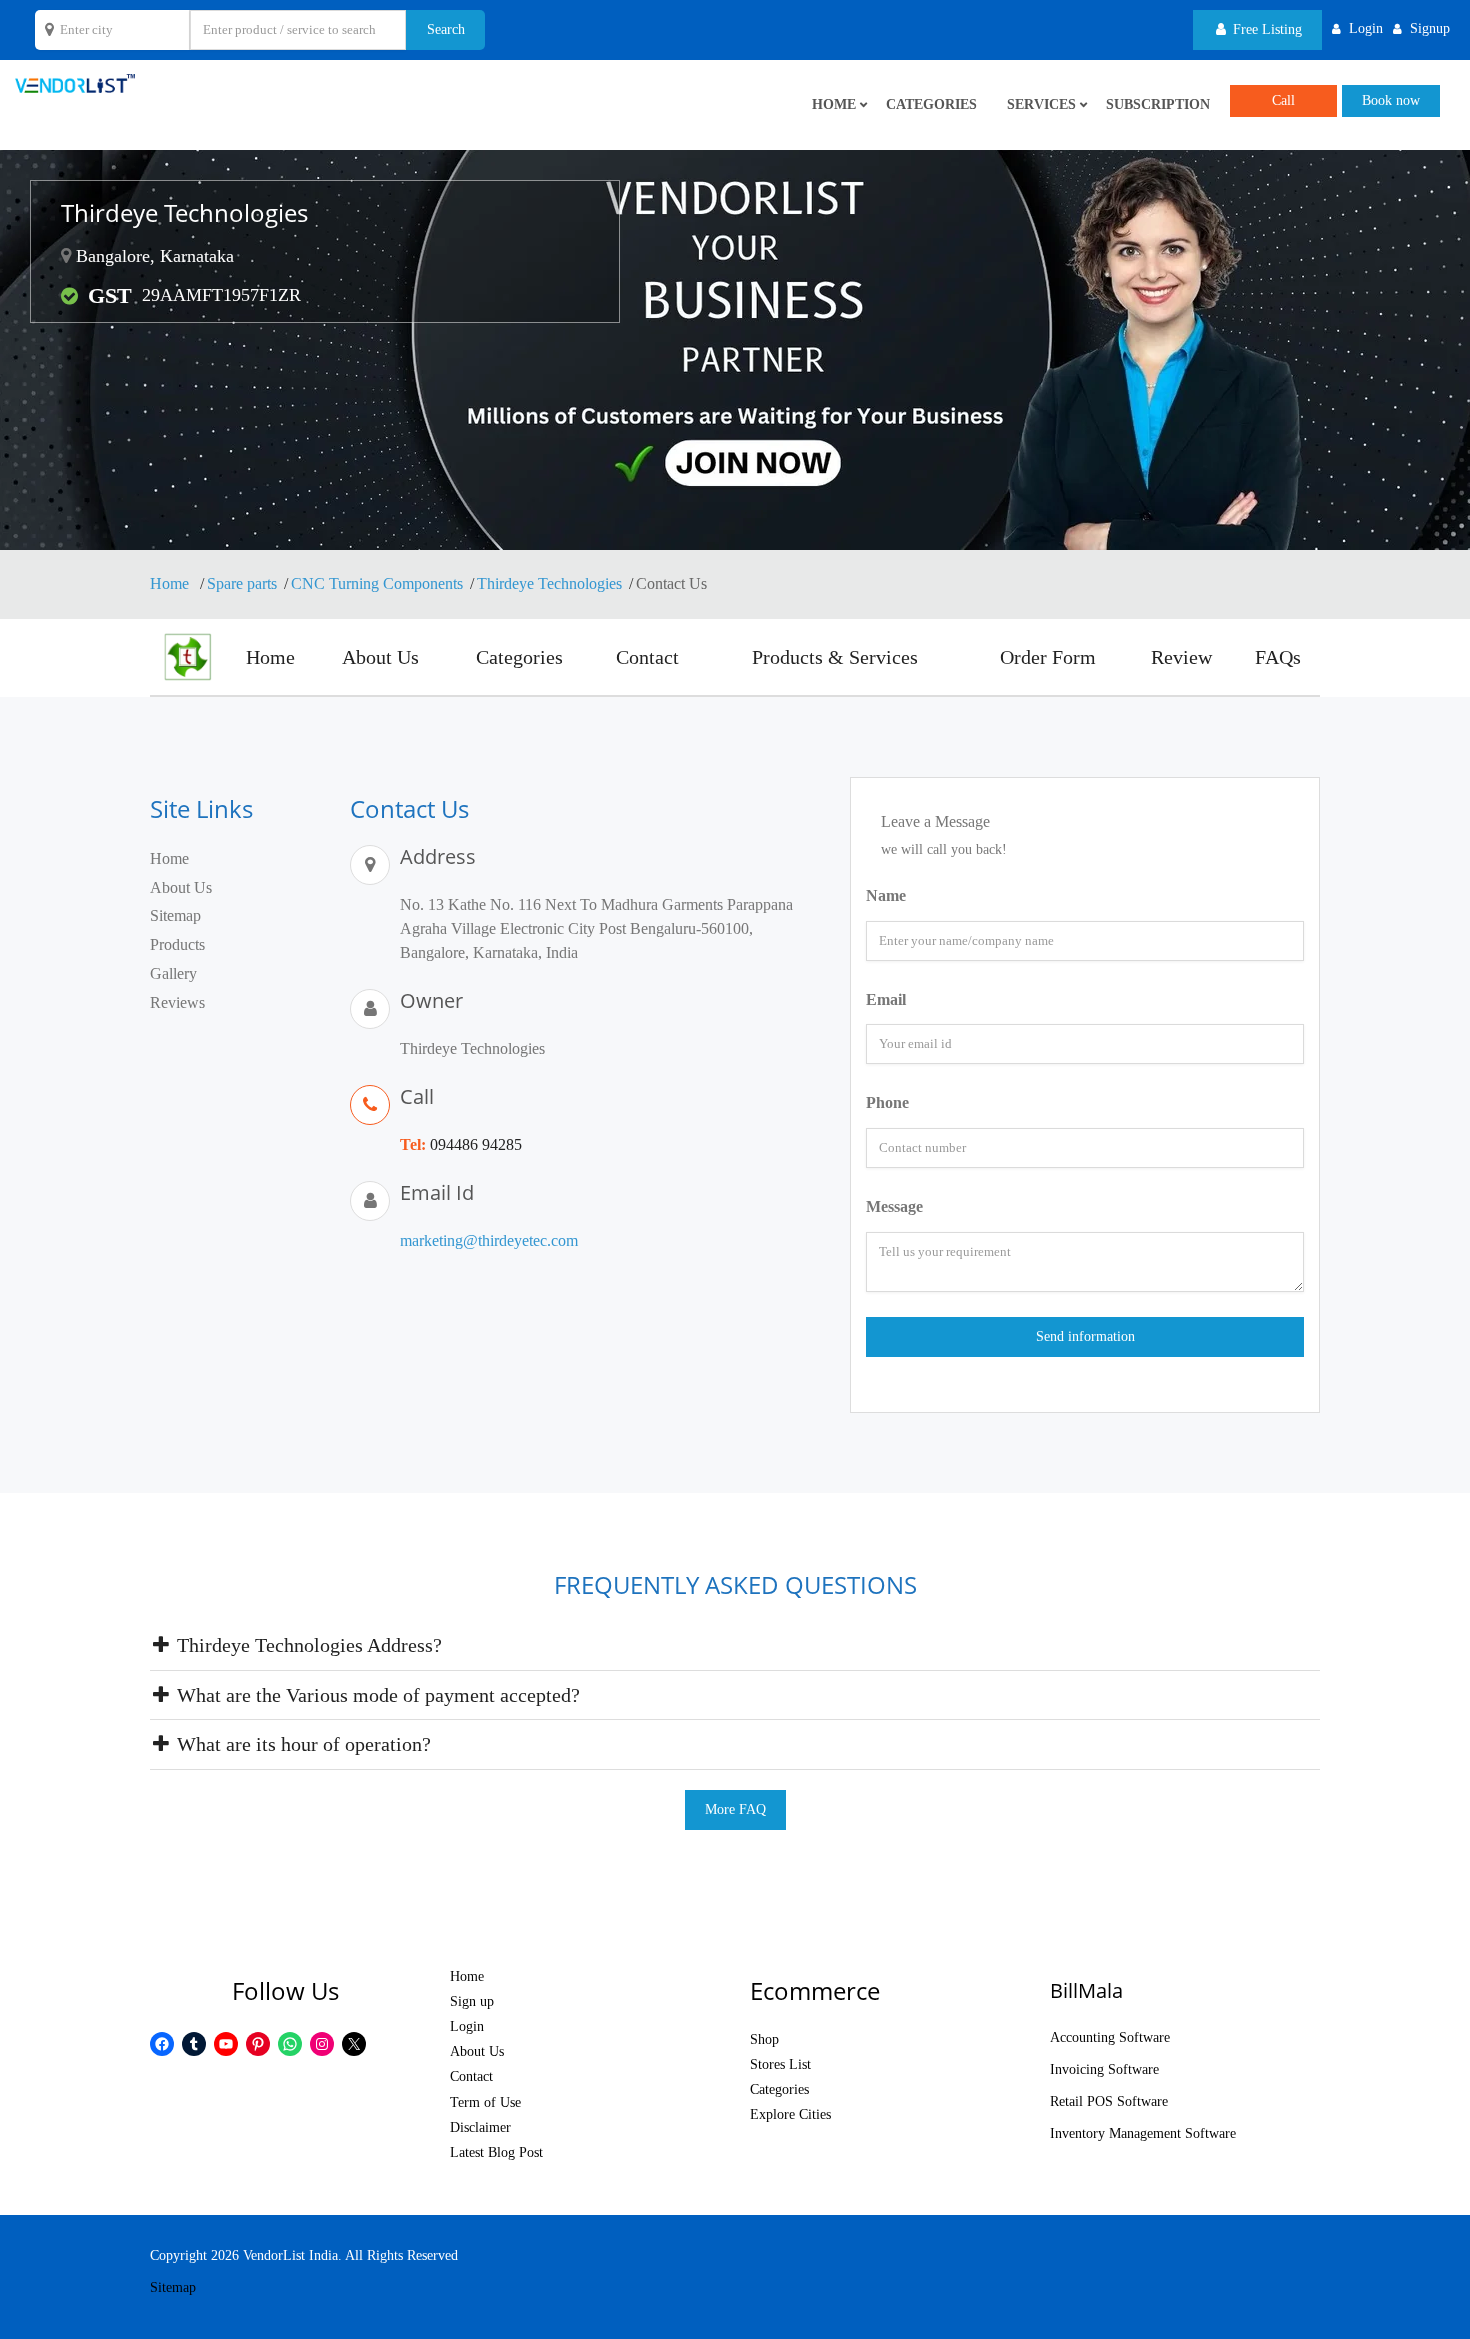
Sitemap (175, 915)
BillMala (1086, 1990)
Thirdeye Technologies (549, 583)
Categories (931, 104)
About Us (380, 657)
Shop (764, 2039)
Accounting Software (1110, 2037)
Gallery (173, 973)
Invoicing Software (1104, 2069)
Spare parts (242, 583)
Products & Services (835, 657)
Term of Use (485, 2102)
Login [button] (1366, 28)
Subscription (1158, 104)
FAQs (1278, 657)
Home (171, 583)
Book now (1391, 100)
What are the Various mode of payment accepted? (376, 1695)
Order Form (1048, 657)
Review (1181, 657)
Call (1283, 100)
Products (177, 944)
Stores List (780, 2064)
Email (886, 999)
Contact (647, 657)
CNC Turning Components (377, 583)
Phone (887, 1102)
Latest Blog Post (496, 2152)
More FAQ (735, 1809)
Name (886, 895)
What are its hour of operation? (301, 1744)
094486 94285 (476, 1144)
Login (467, 2026)
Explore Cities (790, 2114)
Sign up (472, 2001)
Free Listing (1265, 29)
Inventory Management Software (1143, 2133)
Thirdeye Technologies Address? (307, 1645)
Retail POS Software (1109, 2101)
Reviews (177, 1002)
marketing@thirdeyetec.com (489, 1240)
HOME (834, 104)
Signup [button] (1430, 28)
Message (894, 1206)
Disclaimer (480, 2127)
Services (1041, 104)
